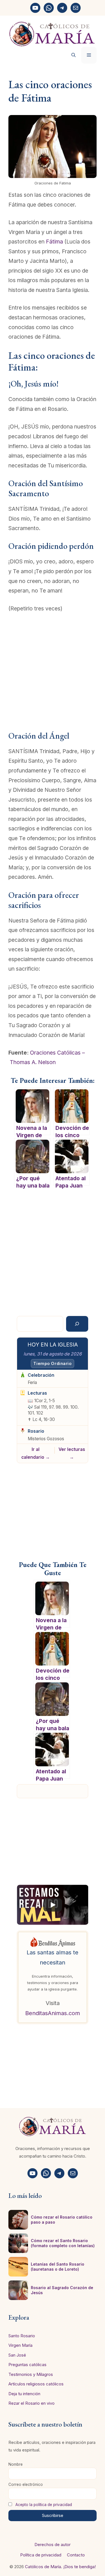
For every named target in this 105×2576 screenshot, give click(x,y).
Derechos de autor (53, 2545)
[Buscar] (77, 1324)
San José (17, 2355)
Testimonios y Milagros (31, 2374)
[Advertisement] (53, 676)
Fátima (54, 242)
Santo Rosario (22, 2336)
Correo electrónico (26, 2484)
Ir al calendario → (36, 1453)
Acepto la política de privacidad (44, 2505)
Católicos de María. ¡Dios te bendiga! (60, 2567)
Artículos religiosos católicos (36, 2384)
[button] (73, 55)
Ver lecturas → (72, 1453)
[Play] (53, 1905)
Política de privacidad (41, 2555)
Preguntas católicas (27, 2365)
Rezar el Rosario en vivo (32, 2403)
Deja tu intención (24, 2394)
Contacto (76, 2555)
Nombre (16, 2464)
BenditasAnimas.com (53, 2013)
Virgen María (20, 2345)
